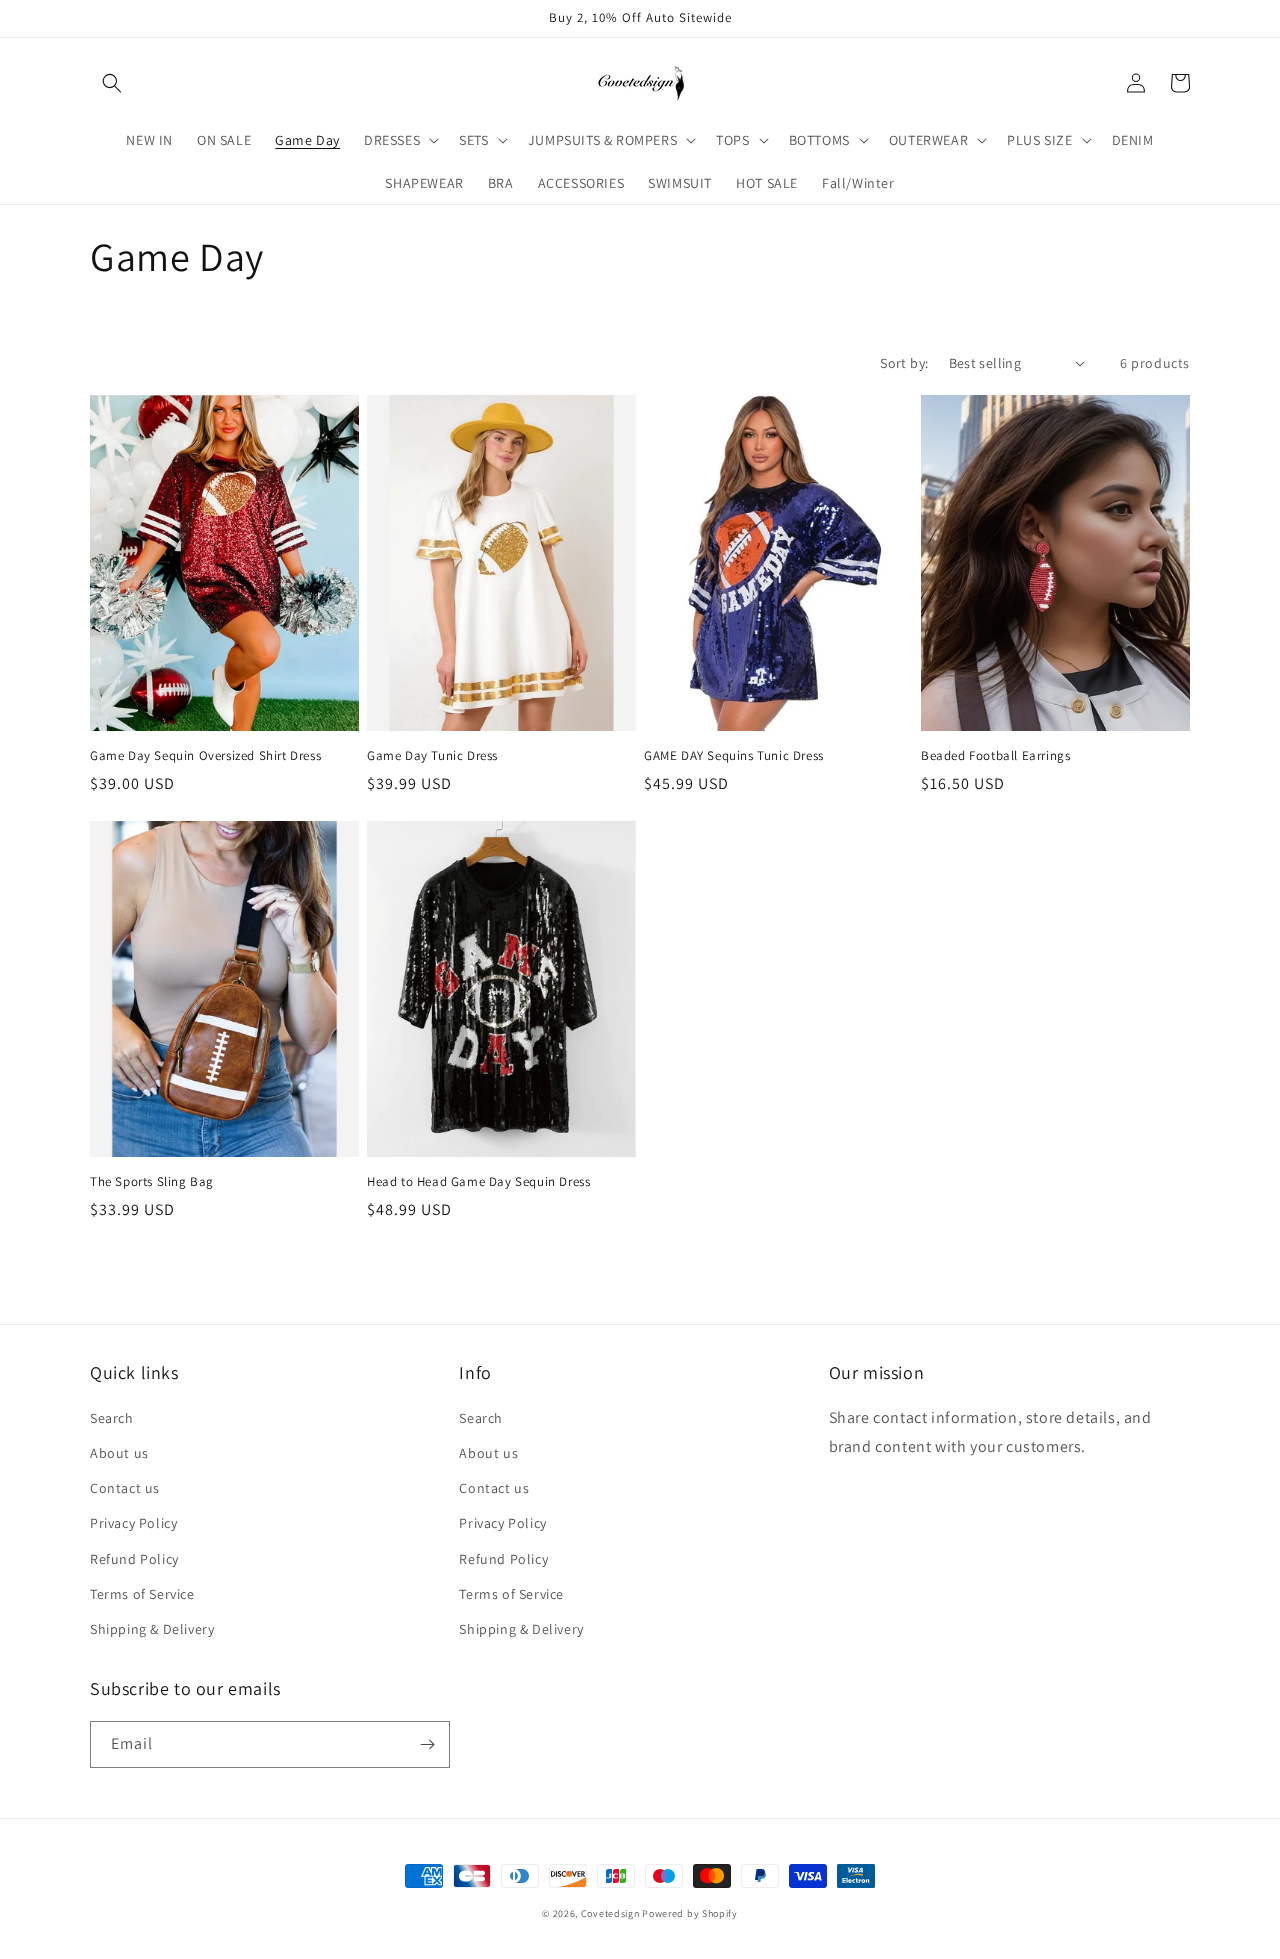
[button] (112, 83)
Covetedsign (610, 1913)
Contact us (125, 1488)
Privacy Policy (133, 1523)
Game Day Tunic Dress (432, 756)
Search (112, 1418)
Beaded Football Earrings (995, 756)
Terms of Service (142, 1594)
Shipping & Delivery (152, 1629)
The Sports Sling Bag (152, 1182)
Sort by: (904, 363)
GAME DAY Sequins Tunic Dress (734, 756)
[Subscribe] (427, 1744)
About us (119, 1453)
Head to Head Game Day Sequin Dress (478, 1182)
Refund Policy (134, 1559)
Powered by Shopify (690, 1913)
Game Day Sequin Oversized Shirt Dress (205, 756)
